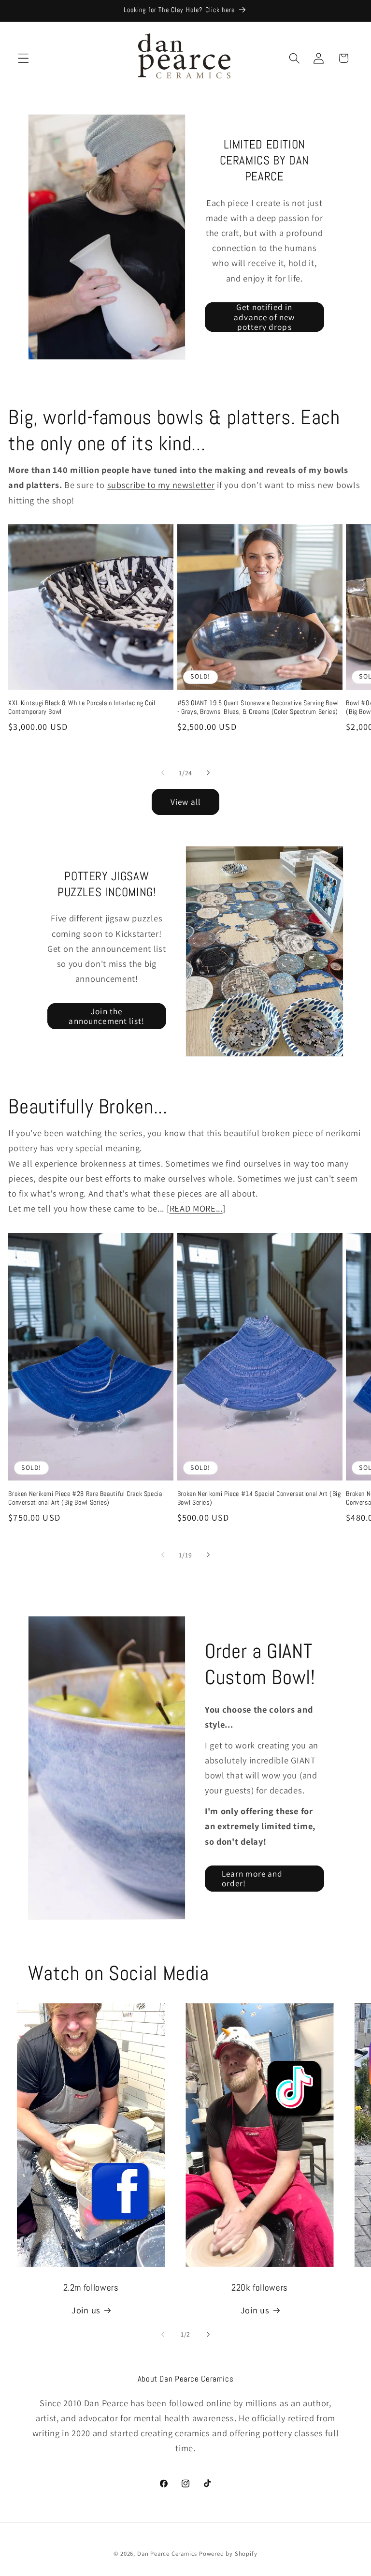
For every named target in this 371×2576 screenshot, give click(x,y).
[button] (23, 58)
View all (185, 802)
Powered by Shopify (228, 2554)
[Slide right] (208, 773)
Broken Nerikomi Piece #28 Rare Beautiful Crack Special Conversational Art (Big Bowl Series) (86, 1498)
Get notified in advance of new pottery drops (264, 317)
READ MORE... (196, 1208)
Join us (86, 2310)
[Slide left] (163, 773)
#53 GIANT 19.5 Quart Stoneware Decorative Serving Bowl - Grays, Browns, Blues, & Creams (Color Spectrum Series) (258, 707)
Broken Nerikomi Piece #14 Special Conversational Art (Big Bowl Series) (259, 1498)
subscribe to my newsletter (161, 485)
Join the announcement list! (107, 1016)
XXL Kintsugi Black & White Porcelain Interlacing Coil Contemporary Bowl (82, 707)
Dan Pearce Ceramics (167, 2554)
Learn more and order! (252, 1878)
